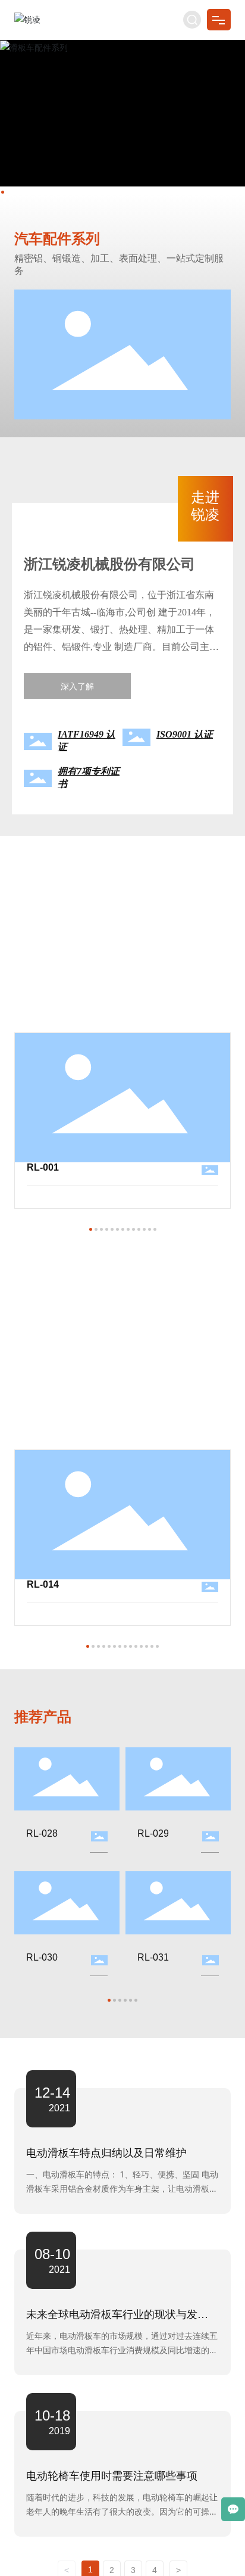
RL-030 (42, 1957)
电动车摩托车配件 (69, 925)
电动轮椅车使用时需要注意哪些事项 (112, 2476)
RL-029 (153, 1833)
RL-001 (43, 1167)
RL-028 (42, 1833)
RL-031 (153, 1957)
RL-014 (43, 1584)
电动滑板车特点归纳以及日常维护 (106, 2153)
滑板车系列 (48, 1342)
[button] (3, 192)
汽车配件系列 (57, 239)
